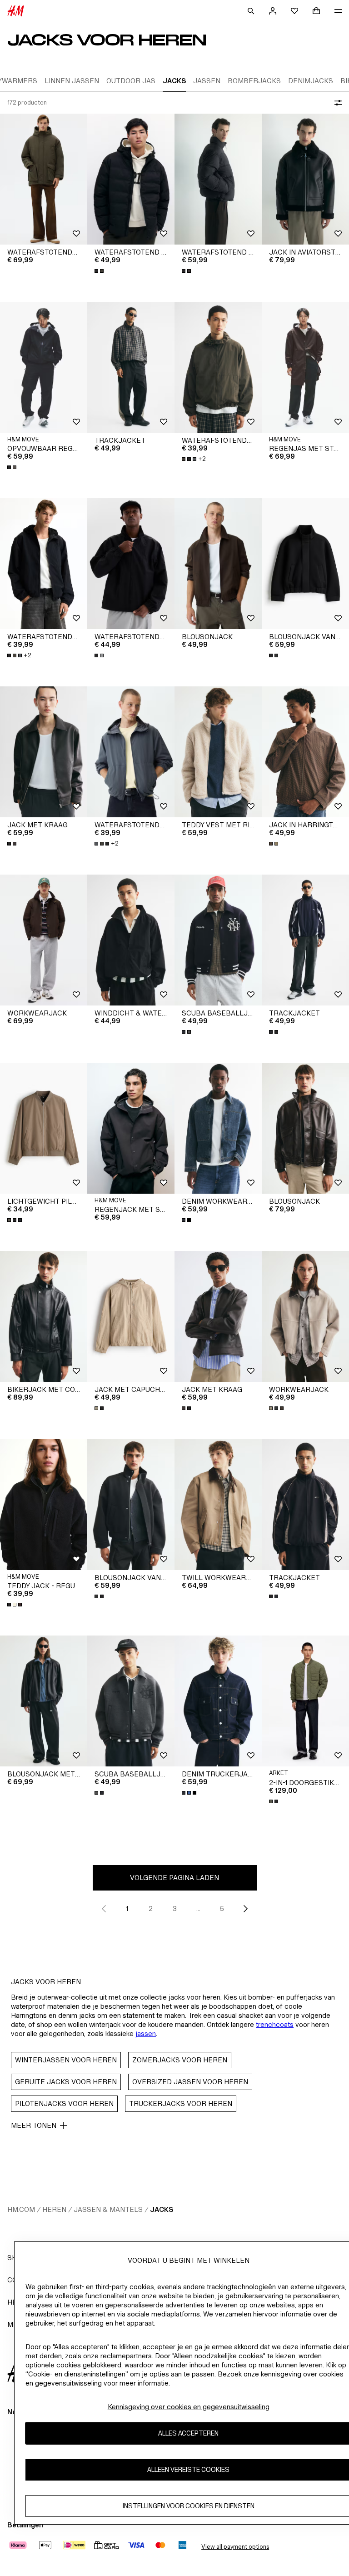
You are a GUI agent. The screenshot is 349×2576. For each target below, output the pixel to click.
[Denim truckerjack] (218, 1701)
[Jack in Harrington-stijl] (305, 752)
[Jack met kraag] (44, 752)
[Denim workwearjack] (218, 1128)
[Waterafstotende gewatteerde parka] (44, 179)
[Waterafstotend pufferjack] (218, 179)
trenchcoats (275, 2024)
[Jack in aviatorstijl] (305, 179)
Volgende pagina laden (174, 1878)
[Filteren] (336, 103)
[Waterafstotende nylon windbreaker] (218, 367)
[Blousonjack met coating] (44, 1701)
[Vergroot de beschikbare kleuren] (100, 271)
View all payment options (235, 2547)
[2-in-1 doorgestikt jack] (305, 1701)
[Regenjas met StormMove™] (305, 367)
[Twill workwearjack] (218, 1505)
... (198, 1908)
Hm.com (21, 2209)
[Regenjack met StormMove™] (131, 1128)
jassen (146, 2033)
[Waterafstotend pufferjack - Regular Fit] (131, 179)
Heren (54, 2209)
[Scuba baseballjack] (218, 940)
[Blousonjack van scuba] (305, 564)
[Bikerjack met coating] (44, 1316)
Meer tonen (34, 2125)
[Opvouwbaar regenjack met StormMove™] (44, 367)
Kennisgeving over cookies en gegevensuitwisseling (189, 2407)
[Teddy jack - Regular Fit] (44, 1505)
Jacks (162, 2209)
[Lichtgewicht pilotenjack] (44, 1128)
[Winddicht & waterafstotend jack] (131, 940)
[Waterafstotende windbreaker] (131, 564)
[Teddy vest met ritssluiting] (218, 752)
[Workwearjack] (44, 940)
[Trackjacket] (131, 367)
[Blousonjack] (218, 564)
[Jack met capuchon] (131, 1316)
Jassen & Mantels (108, 2209)
